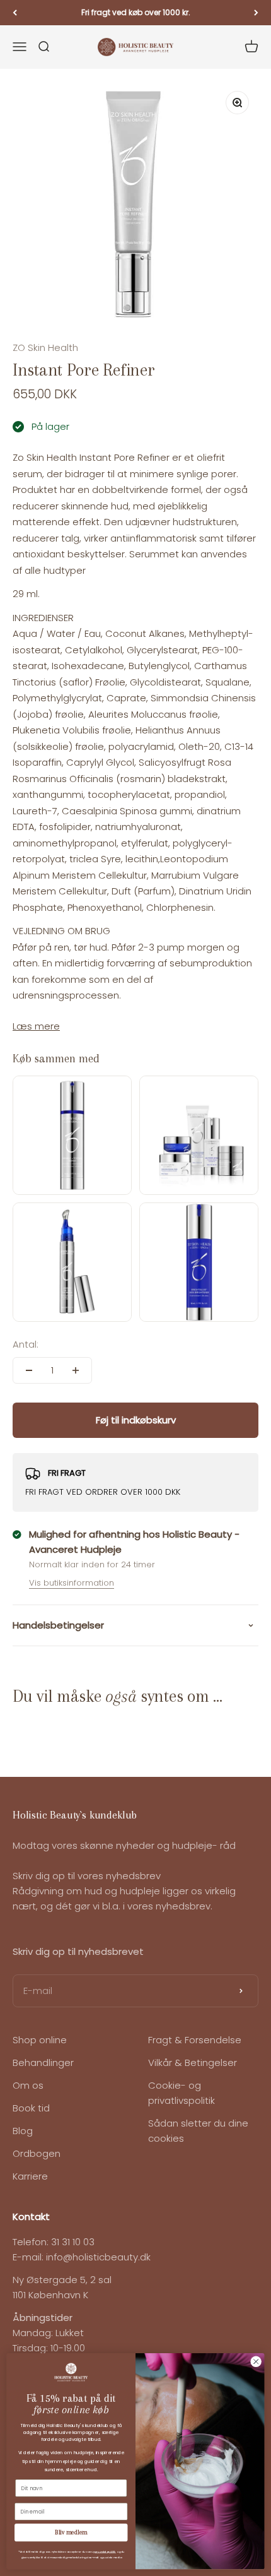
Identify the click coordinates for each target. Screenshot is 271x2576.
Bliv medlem (71, 2533)
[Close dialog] (256, 2361)
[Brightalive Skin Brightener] (199, 1262)
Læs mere (36, 1026)
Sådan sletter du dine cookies (198, 2131)
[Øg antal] (76, 1370)
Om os (28, 2085)
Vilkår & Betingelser (193, 2063)
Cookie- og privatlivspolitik (182, 2093)
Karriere (30, 2176)
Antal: (26, 1344)
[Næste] (256, 13)
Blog (23, 2131)
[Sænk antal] (29, 1370)
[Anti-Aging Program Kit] (199, 1135)
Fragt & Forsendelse (195, 2040)
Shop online (40, 2040)
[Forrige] (15, 13)
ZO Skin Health (45, 347)
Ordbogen (37, 2153)
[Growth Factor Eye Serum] (72, 1262)
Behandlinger (43, 2063)
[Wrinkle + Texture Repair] (72, 1135)
